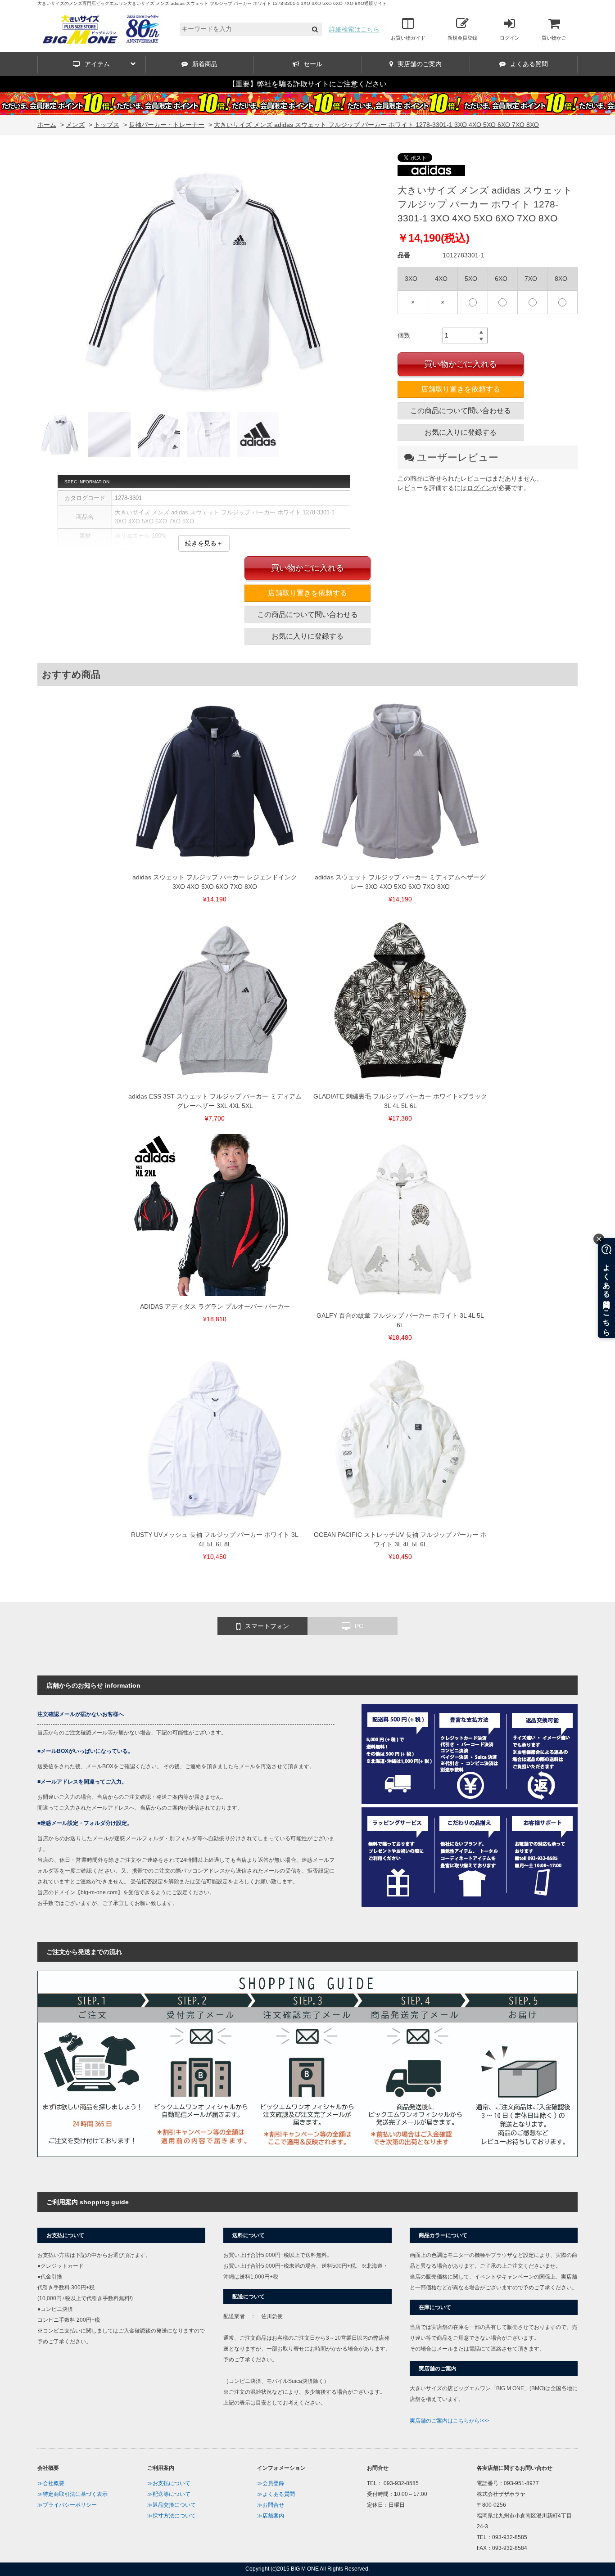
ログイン (510, 38)
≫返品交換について (172, 2505)
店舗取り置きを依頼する (461, 389)
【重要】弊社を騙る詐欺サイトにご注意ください (307, 84)
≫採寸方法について (172, 2516)
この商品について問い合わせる (461, 411)
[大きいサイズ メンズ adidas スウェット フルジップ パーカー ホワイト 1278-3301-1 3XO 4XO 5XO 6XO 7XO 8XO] (204, 283)
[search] (315, 29)
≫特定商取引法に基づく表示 (72, 2494)
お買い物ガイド (408, 38)
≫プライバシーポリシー (67, 2505)
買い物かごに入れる (461, 364)
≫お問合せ (271, 2505)
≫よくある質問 (276, 2494)
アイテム (97, 64)
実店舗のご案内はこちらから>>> (450, 2421)
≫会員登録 (271, 2483)
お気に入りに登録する (461, 432)
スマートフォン (267, 1626)
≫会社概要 (51, 2483)
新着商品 (205, 64)
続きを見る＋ (204, 543)
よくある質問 (529, 64)
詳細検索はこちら (354, 29)
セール (313, 64)
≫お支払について (169, 2483)
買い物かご (554, 38)
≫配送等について (169, 2494)
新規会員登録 (462, 38)
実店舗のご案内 (420, 64)
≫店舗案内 (271, 2516)
